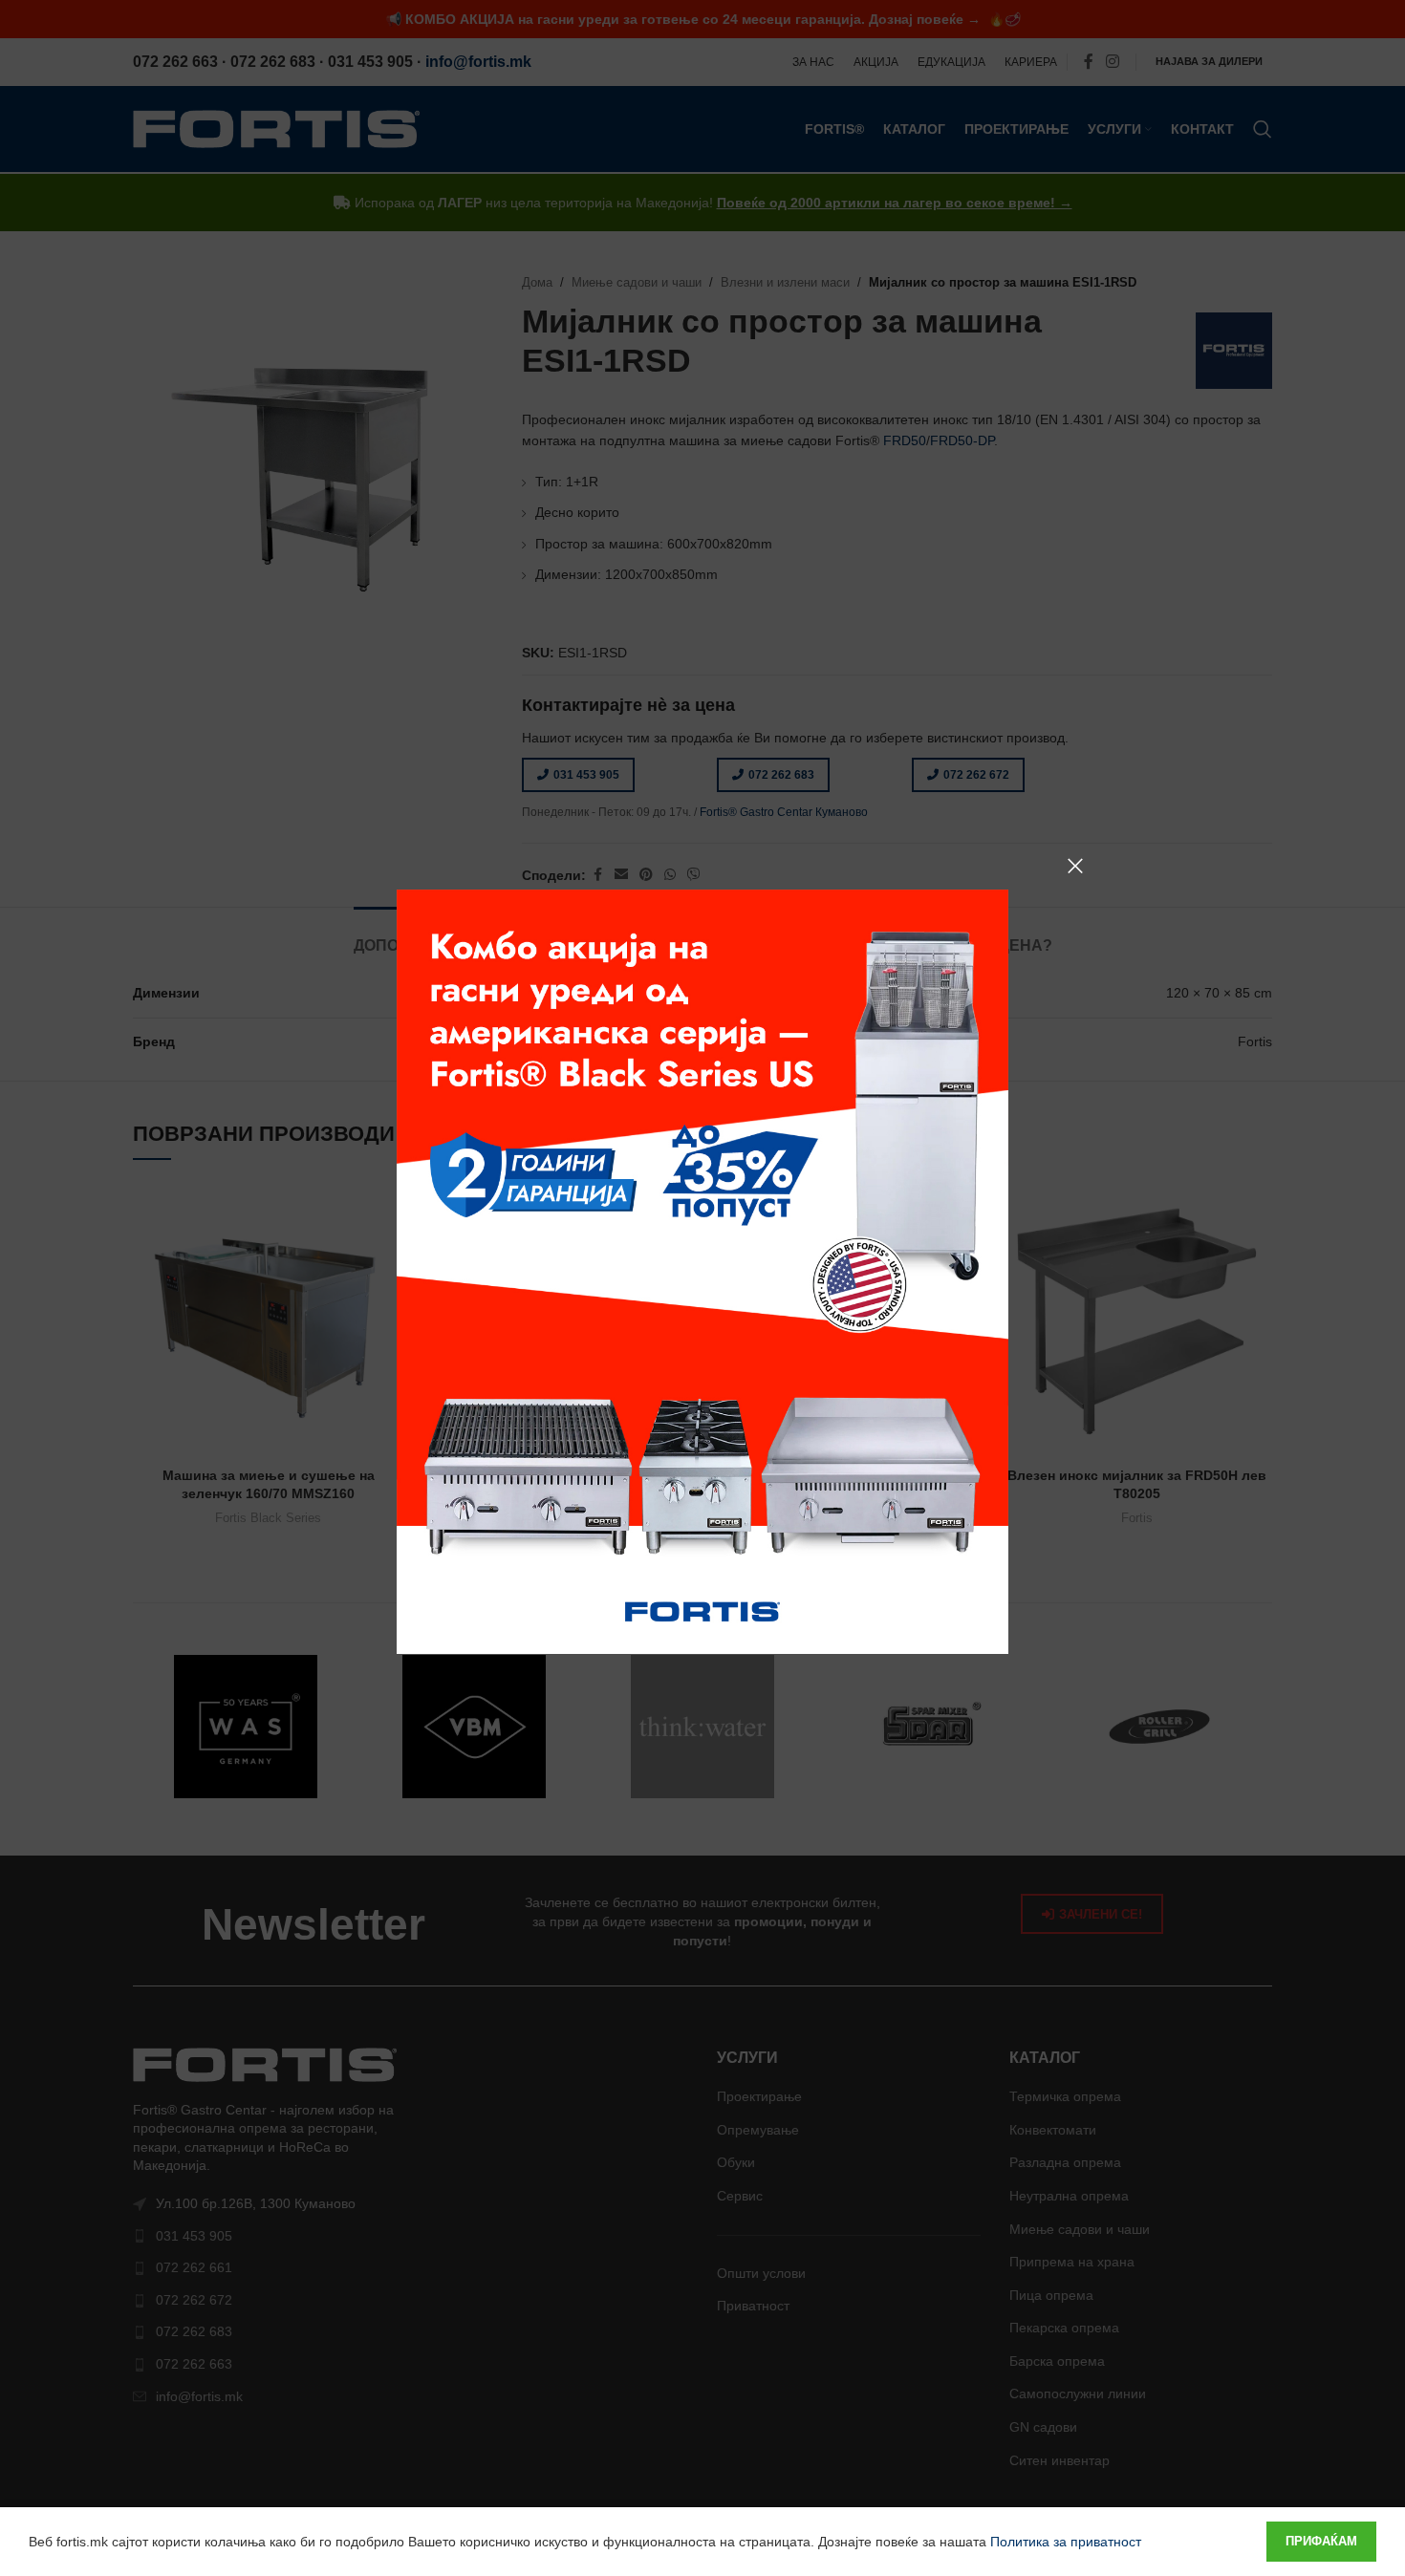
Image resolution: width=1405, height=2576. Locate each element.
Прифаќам (1321, 2541)
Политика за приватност (1066, 2542)
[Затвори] (1075, 866)
